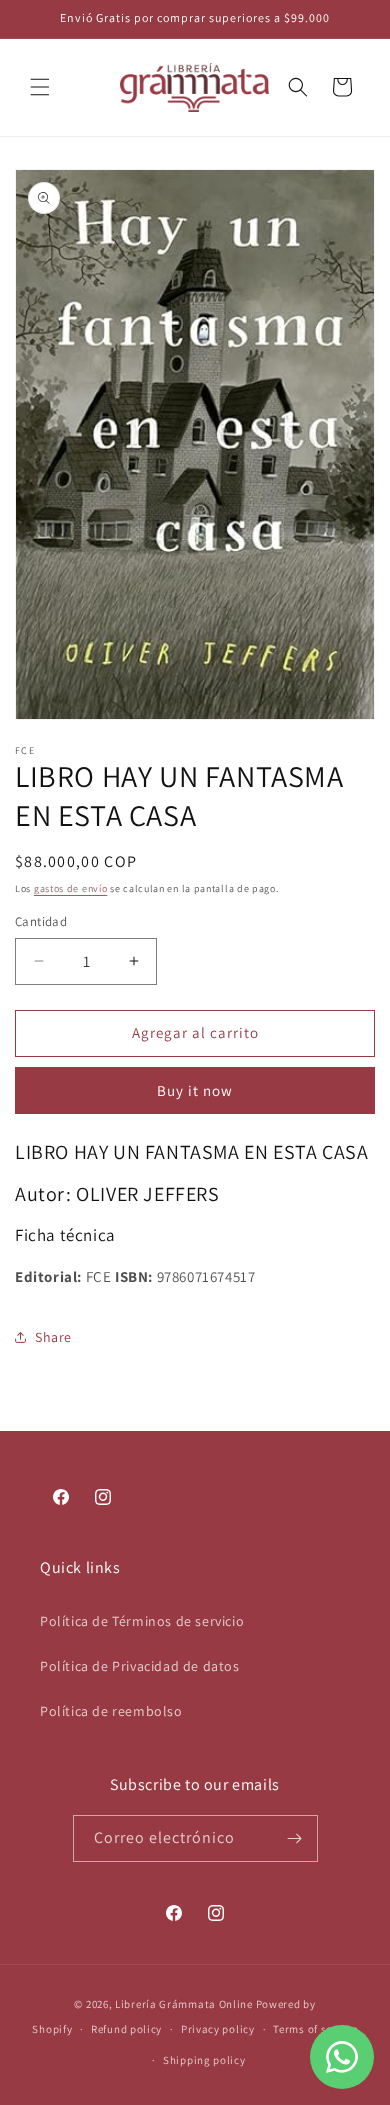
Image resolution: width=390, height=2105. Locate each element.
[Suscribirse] (295, 1838)
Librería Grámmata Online (184, 2004)
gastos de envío (71, 888)
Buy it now (195, 1090)
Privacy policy (218, 2029)
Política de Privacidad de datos (140, 1666)
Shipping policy (204, 2060)
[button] (40, 87)
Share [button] (53, 1337)
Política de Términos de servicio (142, 1621)
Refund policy (126, 2029)
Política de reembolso (111, 1711)
